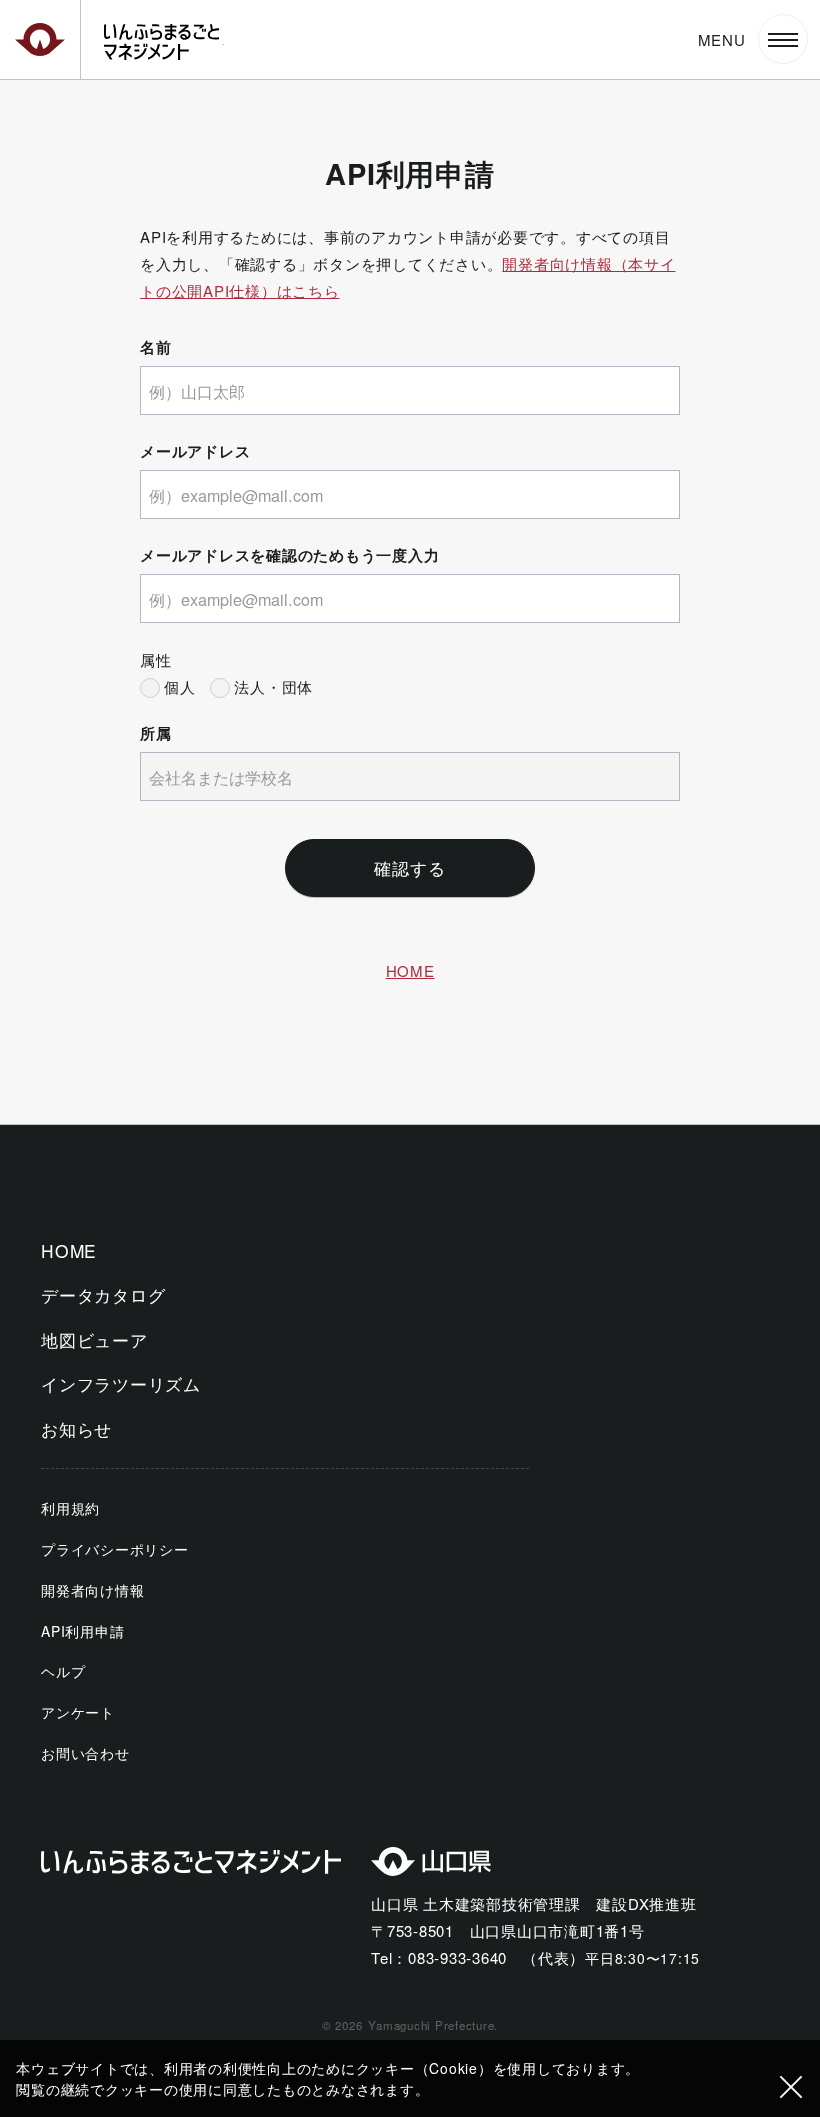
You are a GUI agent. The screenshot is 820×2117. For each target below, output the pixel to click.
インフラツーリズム (121, 1383)
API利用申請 (82, 1631)
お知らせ (76, 1428)
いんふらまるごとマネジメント (164, 42)
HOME (410, 970)
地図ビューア (94, 1339)
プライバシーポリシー (115, 1549)
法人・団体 (273, 686)
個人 (180, 686)
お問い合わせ (85, 1753)
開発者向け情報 (92, 1590)
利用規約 (70, 1508)
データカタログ (103, 1294)
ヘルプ (63, 1671)
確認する (409, 867)
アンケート (78, 1712)
